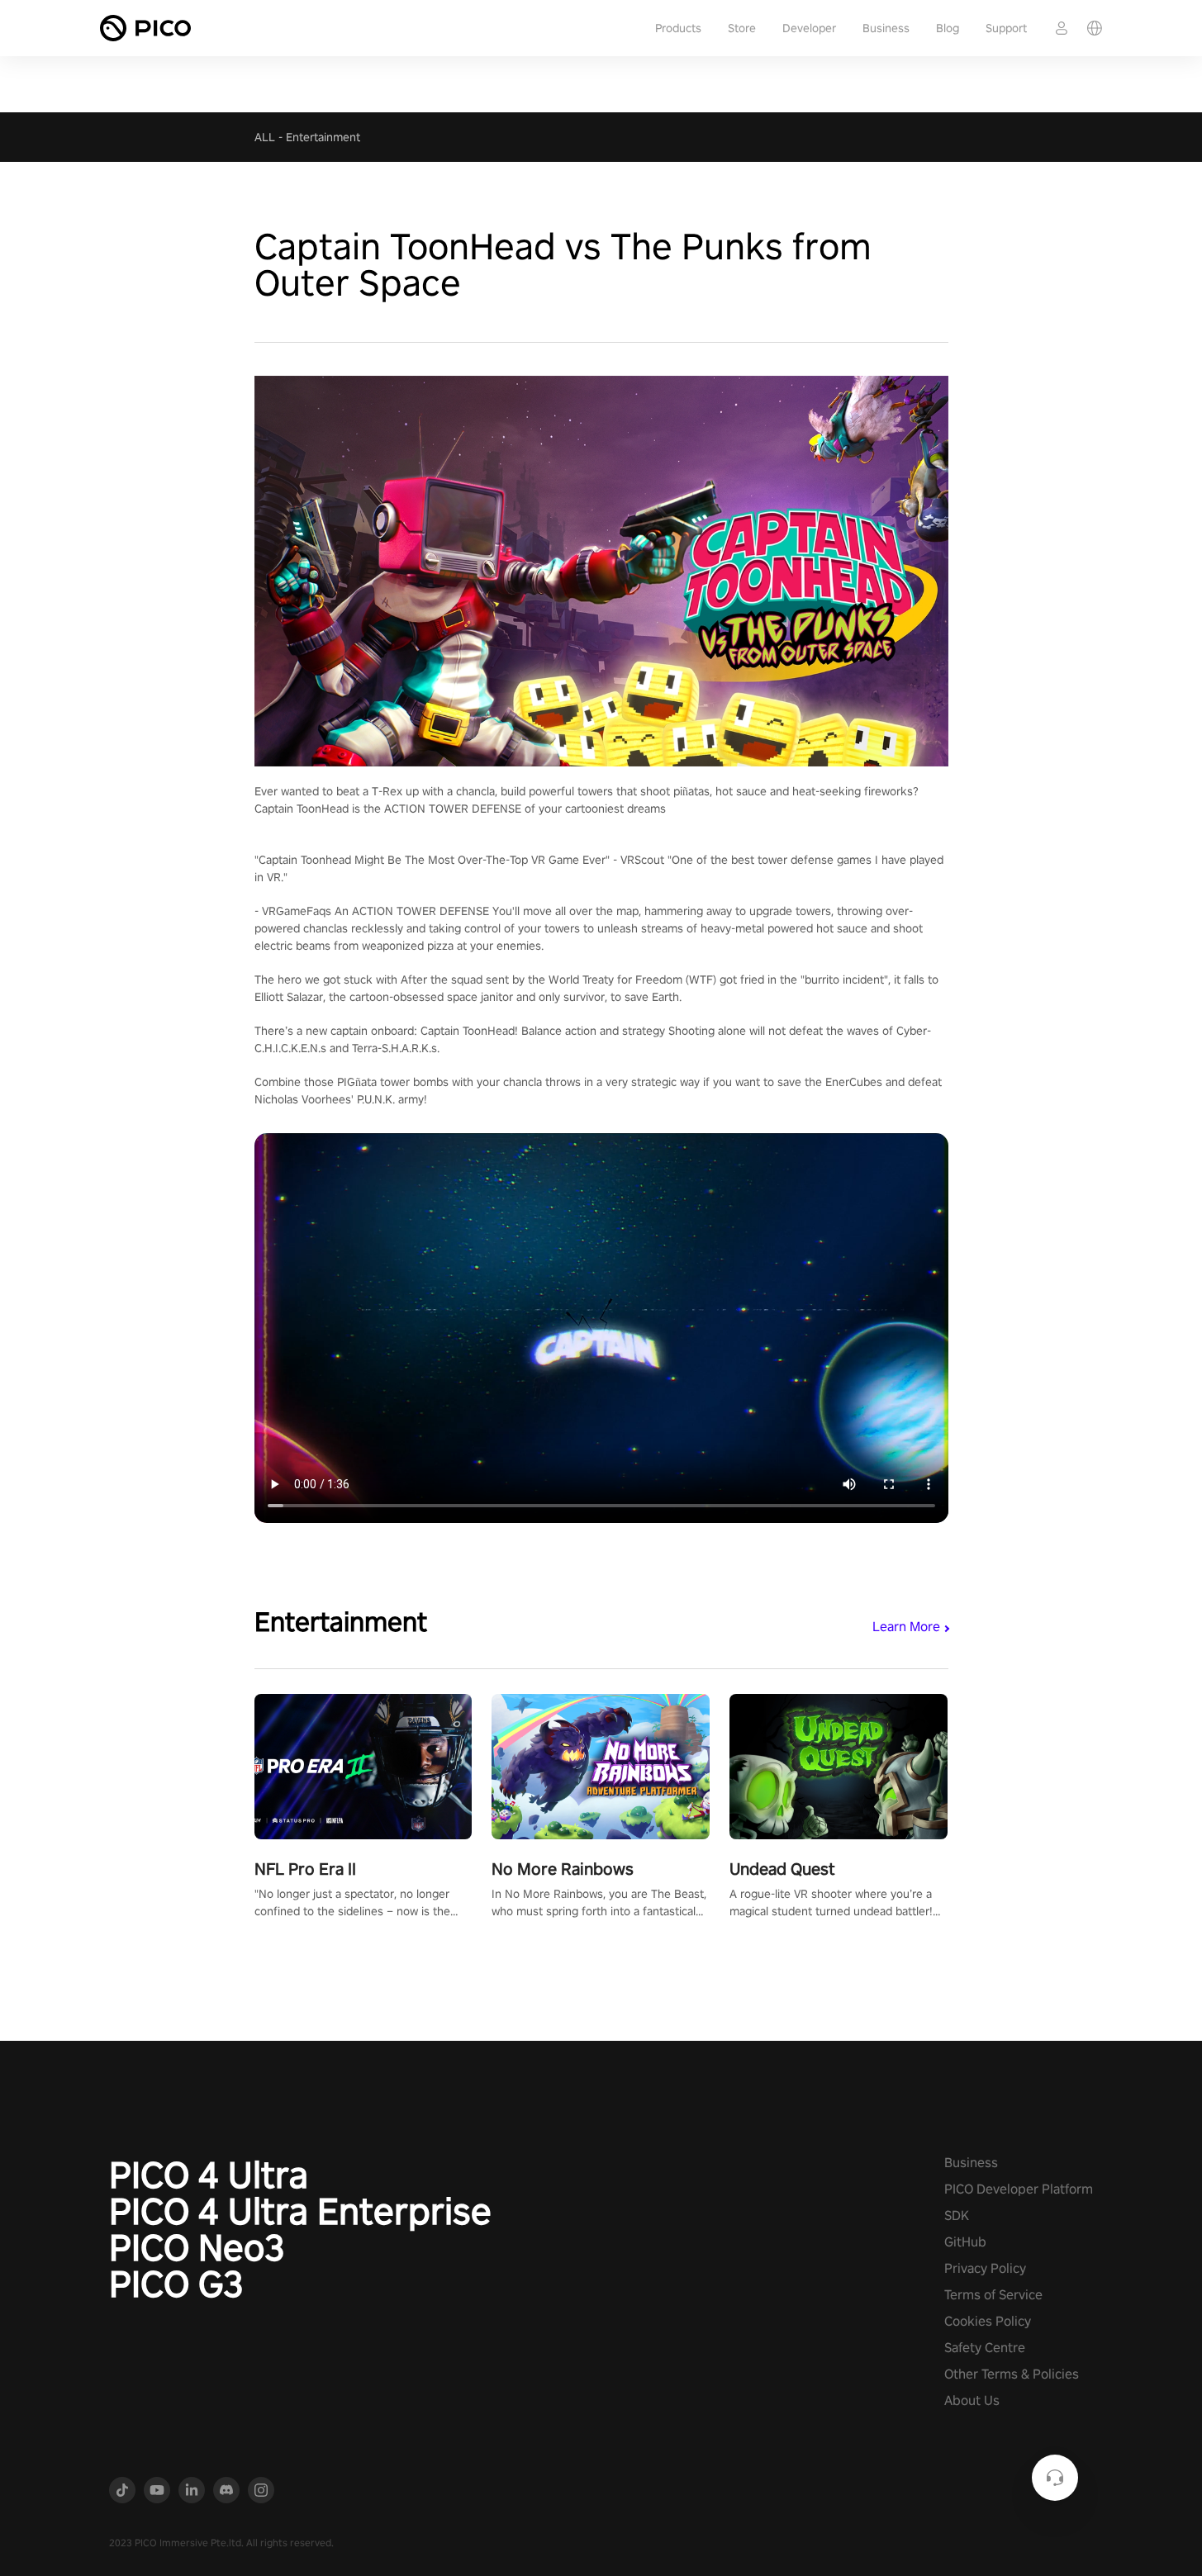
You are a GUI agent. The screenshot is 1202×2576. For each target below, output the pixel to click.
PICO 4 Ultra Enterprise (300, 2211)
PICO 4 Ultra (209, 2175)
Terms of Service (993, 2295)
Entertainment (323, 137)
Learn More (906, 1627)
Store (742, 28)
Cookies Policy (988, 2321)
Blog (948, 28)
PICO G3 (176, 2284)
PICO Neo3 (197, 2247)
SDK (957, 2215)
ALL (265, 137)
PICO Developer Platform (1019, 2189)
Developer (809, 28)
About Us (972, 2400)
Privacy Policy (985, 2268)
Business (886, 28)
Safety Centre (985, 2348)
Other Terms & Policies (1012, 2374)
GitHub (965, 2242)
